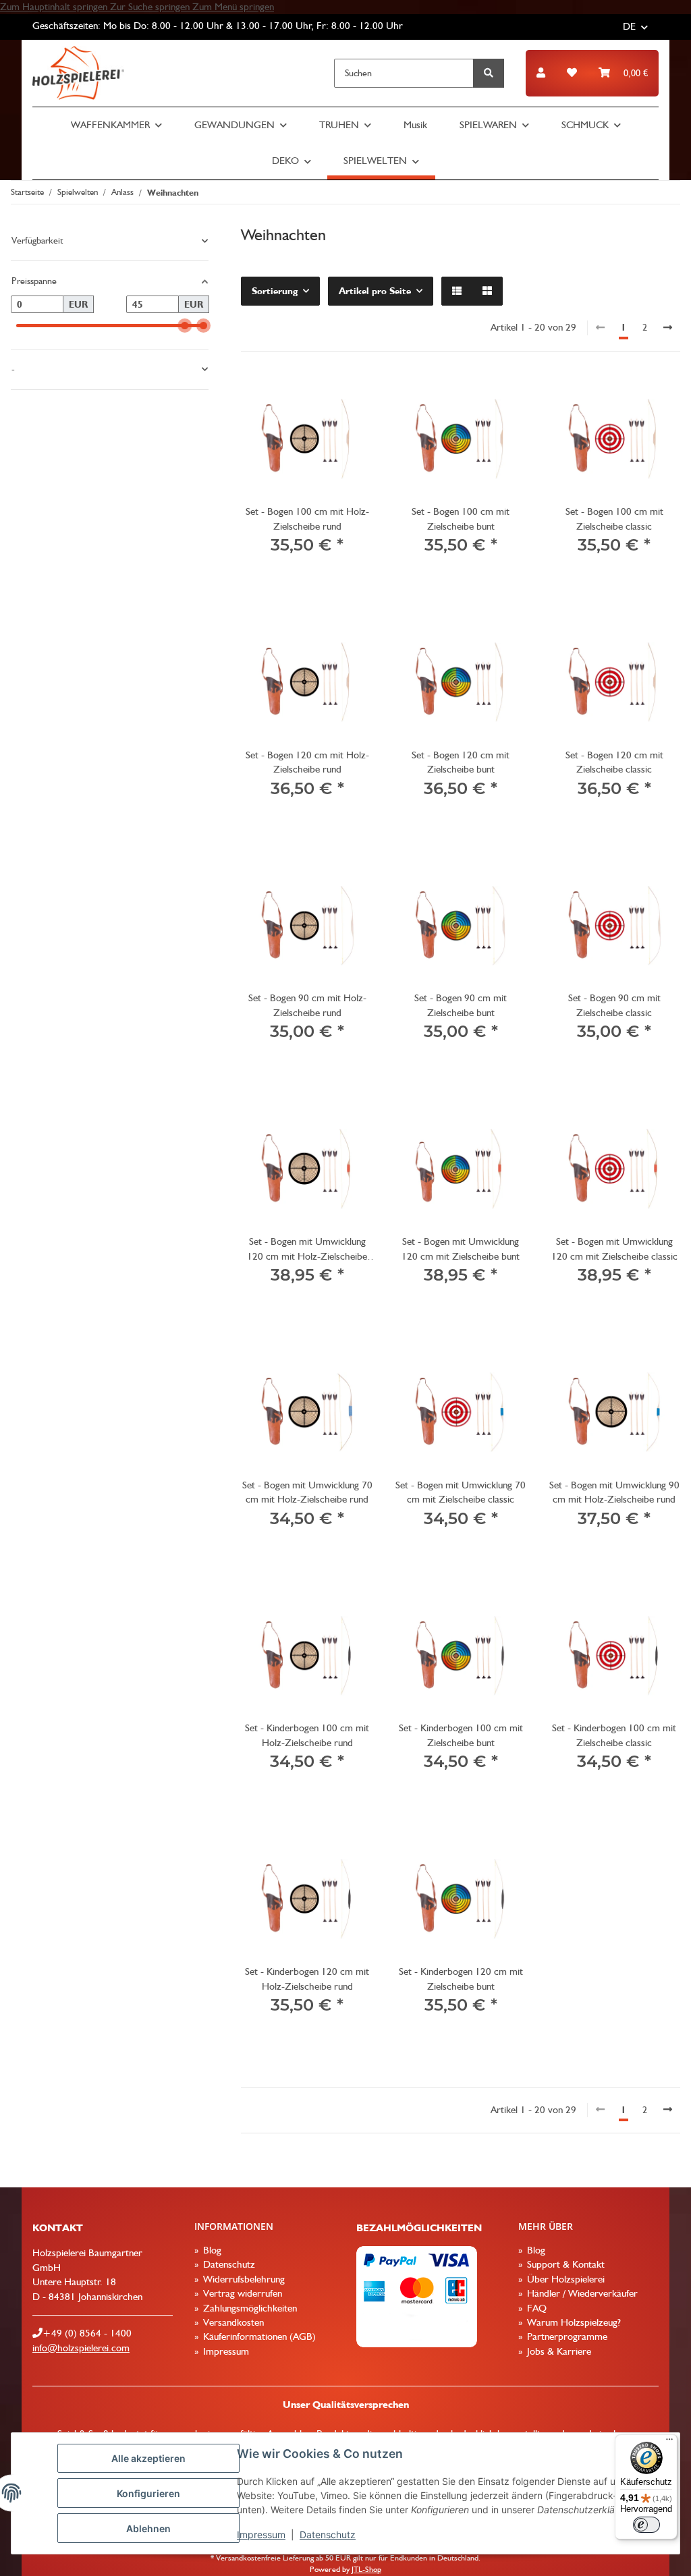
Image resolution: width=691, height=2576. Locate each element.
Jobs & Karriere (558, 2351)
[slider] (185, 326)
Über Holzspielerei (564, 2279)
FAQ (535, 2308)
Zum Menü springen (233, 7)
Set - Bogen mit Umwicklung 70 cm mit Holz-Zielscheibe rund (307, 1492)
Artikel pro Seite (375, 291)
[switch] (646, 2525)
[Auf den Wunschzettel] (350, 396)
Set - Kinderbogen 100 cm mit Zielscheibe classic (614, 1735)
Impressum (261, 2535)
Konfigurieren (148, 2493)
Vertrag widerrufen (241, 2293)
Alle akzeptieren (148, 2458)
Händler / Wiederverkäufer (581, 2293)
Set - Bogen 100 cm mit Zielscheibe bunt (461, 519)
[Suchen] (489, 73)
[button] (541, 73)
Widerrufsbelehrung (243, 2279)
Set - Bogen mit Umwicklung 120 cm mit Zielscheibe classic (614, 1249)
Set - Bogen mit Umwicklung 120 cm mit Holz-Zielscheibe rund (307, 1250)
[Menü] (669, 2442)
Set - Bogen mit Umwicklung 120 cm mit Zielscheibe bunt (461, 1249)
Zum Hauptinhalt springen (55, 7)
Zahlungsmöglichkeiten (249, 2308)
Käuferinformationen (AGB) (258, 2336)
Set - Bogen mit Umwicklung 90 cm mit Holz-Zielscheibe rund (614, 1492)
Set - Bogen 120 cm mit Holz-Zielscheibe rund (307, 762)
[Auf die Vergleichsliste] (315, 396)
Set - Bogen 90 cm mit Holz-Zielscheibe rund (307, 1005)
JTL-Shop (366, 2569)
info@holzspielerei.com (81, 2348)
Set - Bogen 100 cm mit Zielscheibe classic (614, 519)
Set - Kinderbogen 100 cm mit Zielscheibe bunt (461, 1735)
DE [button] (629, 26)
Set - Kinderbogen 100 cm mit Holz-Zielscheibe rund (307, 1735)
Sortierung (275, 291)
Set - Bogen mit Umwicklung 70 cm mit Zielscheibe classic (461, 1492)
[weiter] (668, 328)
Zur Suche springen (151, 7)
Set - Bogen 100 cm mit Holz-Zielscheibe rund (307, 519)
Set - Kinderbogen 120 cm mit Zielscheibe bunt (461, 1979)
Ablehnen (148, 2528)
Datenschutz (328, 2535)
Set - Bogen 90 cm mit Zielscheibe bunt (461, 1005)
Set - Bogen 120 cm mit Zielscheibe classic (614, 762)
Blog (211, 2250)
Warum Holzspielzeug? (573, 2322)
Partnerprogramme (566, 2336)
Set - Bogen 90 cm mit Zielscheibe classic (614, 1005)
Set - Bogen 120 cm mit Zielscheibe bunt (461, 762)
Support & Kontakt (564, 2264)
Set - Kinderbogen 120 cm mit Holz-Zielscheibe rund (307, 1979)
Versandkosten (232, 2322)
